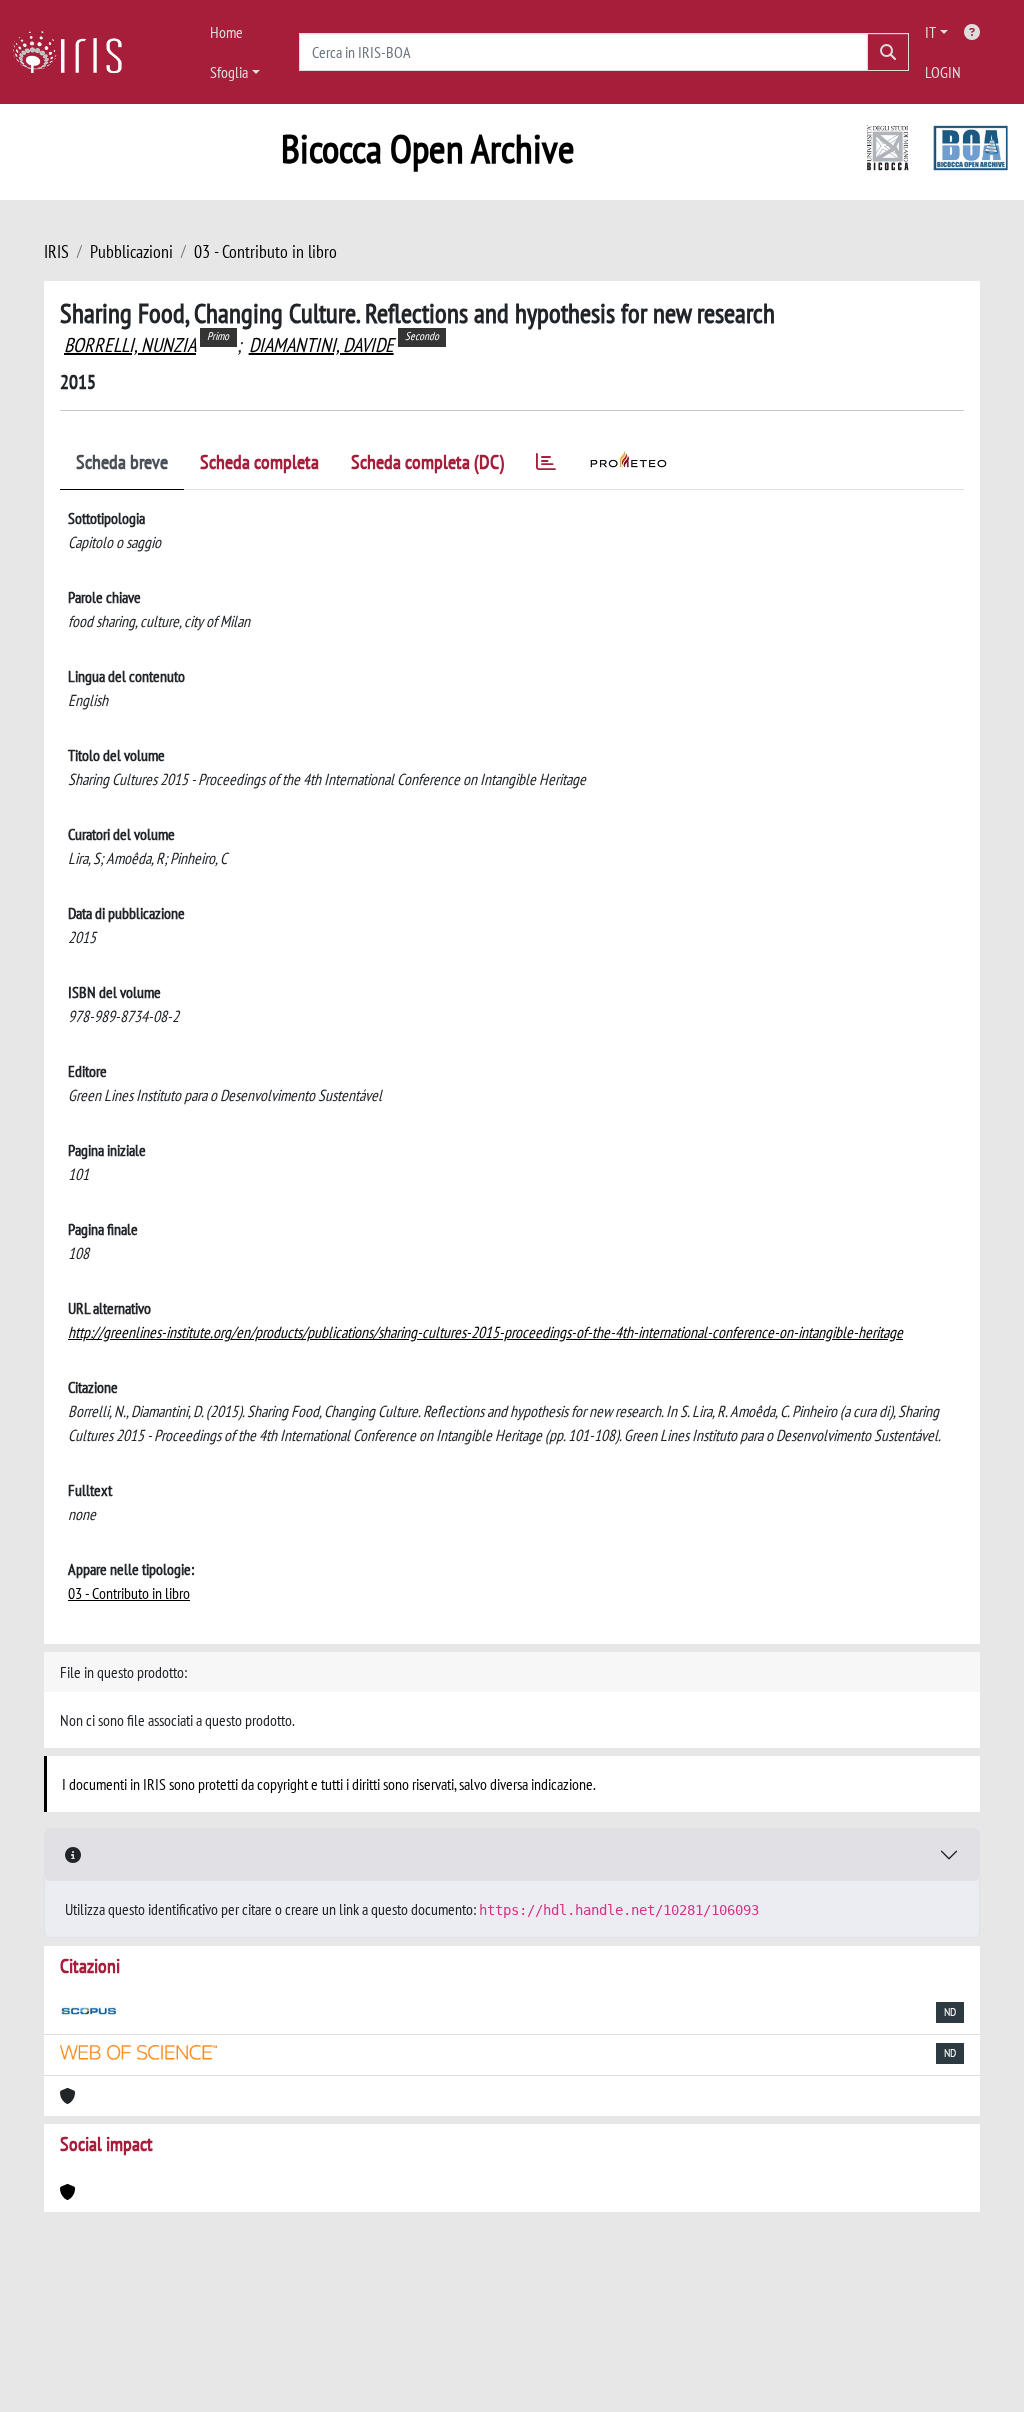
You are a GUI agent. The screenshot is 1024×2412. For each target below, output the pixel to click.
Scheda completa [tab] (259, 462)
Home (226, 32)
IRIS (56, 251)
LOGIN (943, 72)
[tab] (546, 465)
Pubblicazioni (131, 251)
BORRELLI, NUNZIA (130, 345)
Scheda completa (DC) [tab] (427, 462)
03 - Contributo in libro (265, 251)
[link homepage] (75, 52)
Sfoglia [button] (229, 72)
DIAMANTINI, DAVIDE (321, 345)
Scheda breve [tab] (122, 462)
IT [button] (930, 32)
